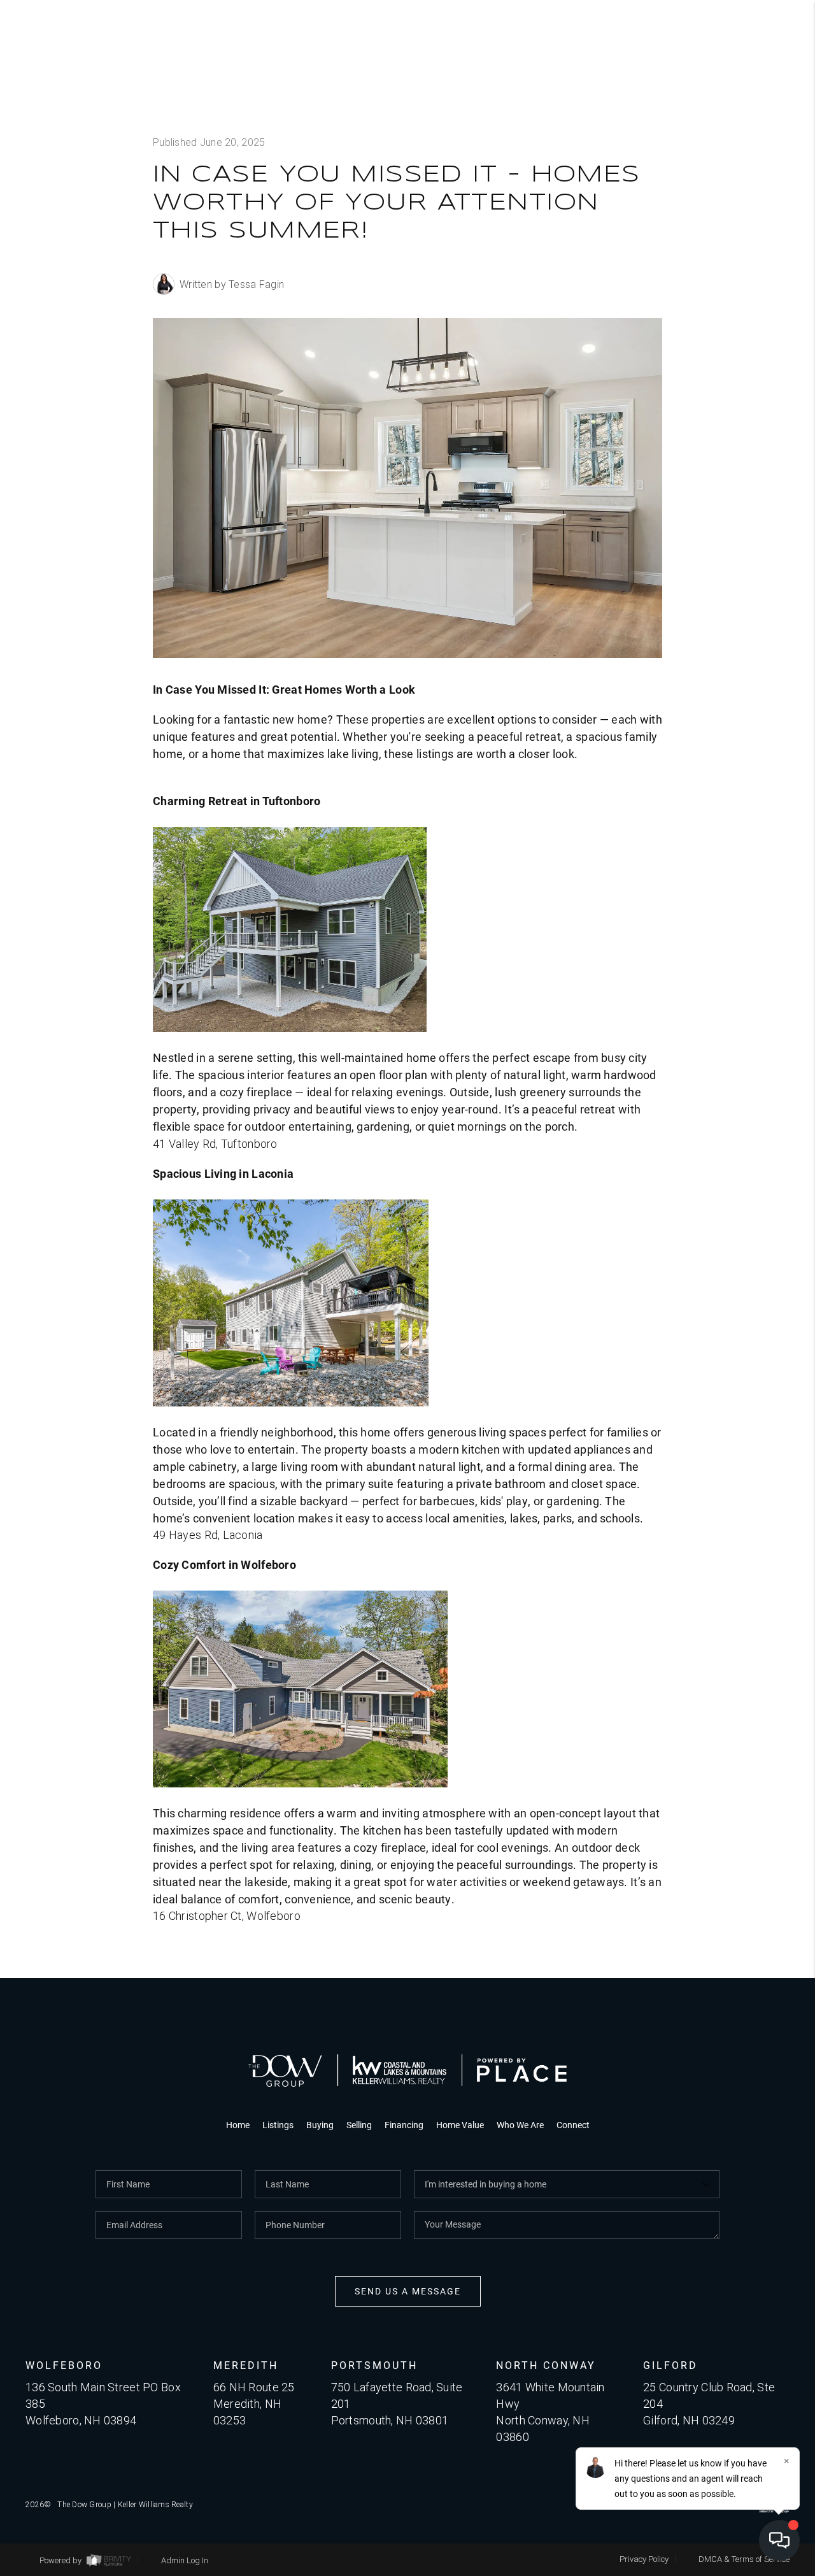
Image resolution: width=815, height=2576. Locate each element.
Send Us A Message (408, 2291)
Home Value (460, 2125)
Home (238, 2125)
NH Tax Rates (708, 297)
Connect (728, 416)
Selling (716, 179)
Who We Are (690, 258)
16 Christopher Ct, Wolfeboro (227, 1916)
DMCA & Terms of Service (744, 2559)
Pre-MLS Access (691, 218)
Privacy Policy (644, 2559)
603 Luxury (715, 376)
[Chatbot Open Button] (779, 2540)
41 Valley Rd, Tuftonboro (215, 1144)
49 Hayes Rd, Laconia (208, 1535)
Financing (404, 2125)
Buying (719, 140)
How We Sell (741, 505)
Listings (713, 100)
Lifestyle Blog (697, 337)
